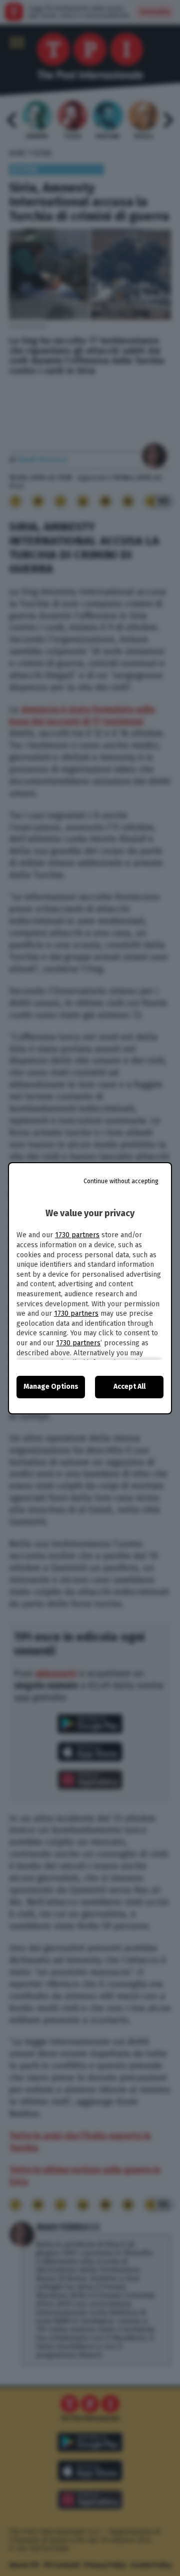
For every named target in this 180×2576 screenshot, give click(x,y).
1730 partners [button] (77, 1235)
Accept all (129, 1387)
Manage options (51, 1387)
